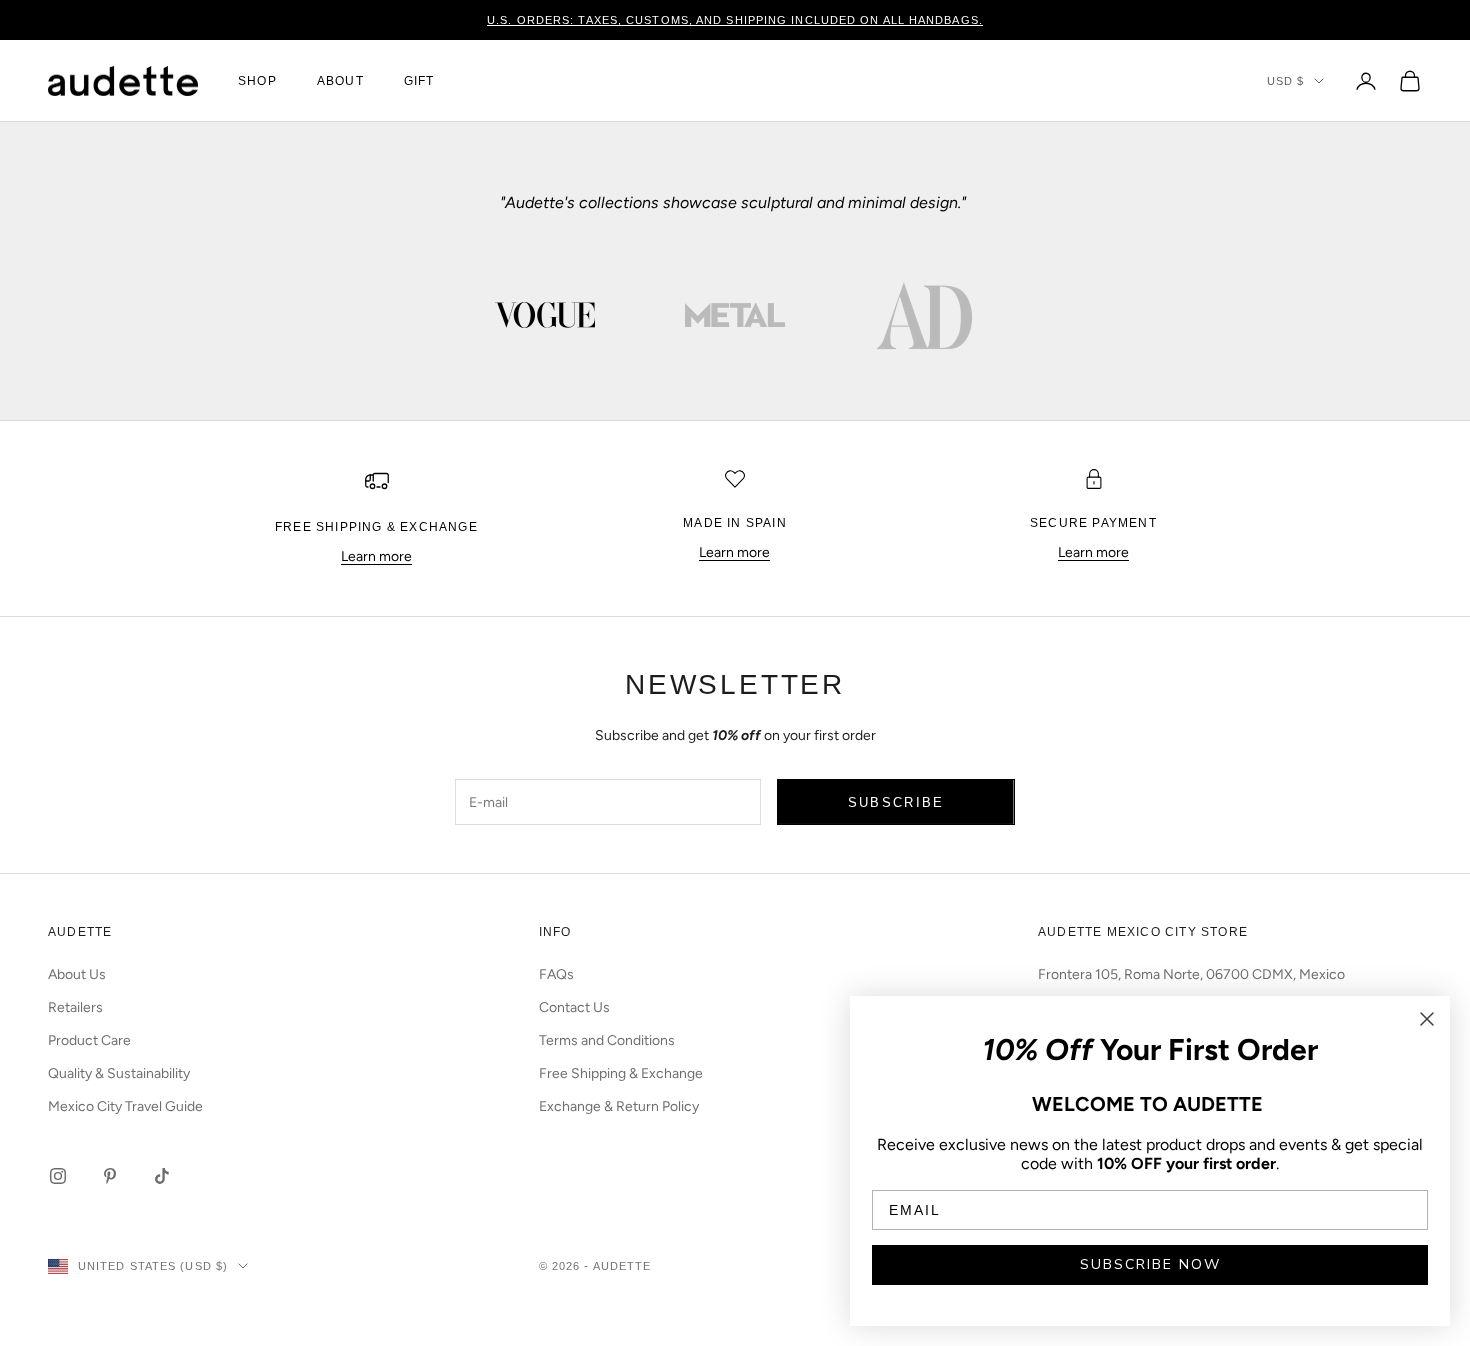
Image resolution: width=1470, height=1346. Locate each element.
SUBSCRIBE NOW (1150, 1264)
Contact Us (574, 1007)
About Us (77, 974)
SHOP (257, 81)
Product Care (89, 1040)
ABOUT (340, 81)
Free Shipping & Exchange (621, 1073)
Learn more (376, 556)
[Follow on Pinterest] (110, 1176)
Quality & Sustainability (119, 1073)
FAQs (556, 974)
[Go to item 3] (925, 315)
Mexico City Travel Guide (125, 1106)
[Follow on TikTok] (162, 1176)
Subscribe (896, 802)
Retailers (75, 1007)
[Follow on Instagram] (58, 1176)
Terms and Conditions (607, 1040)
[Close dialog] (1427, 1019)
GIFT (419, 81)
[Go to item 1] (545, 315)
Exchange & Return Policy (619, 1106)
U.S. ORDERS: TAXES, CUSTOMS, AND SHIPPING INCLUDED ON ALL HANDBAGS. (735, 20)
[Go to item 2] (735, 315)
